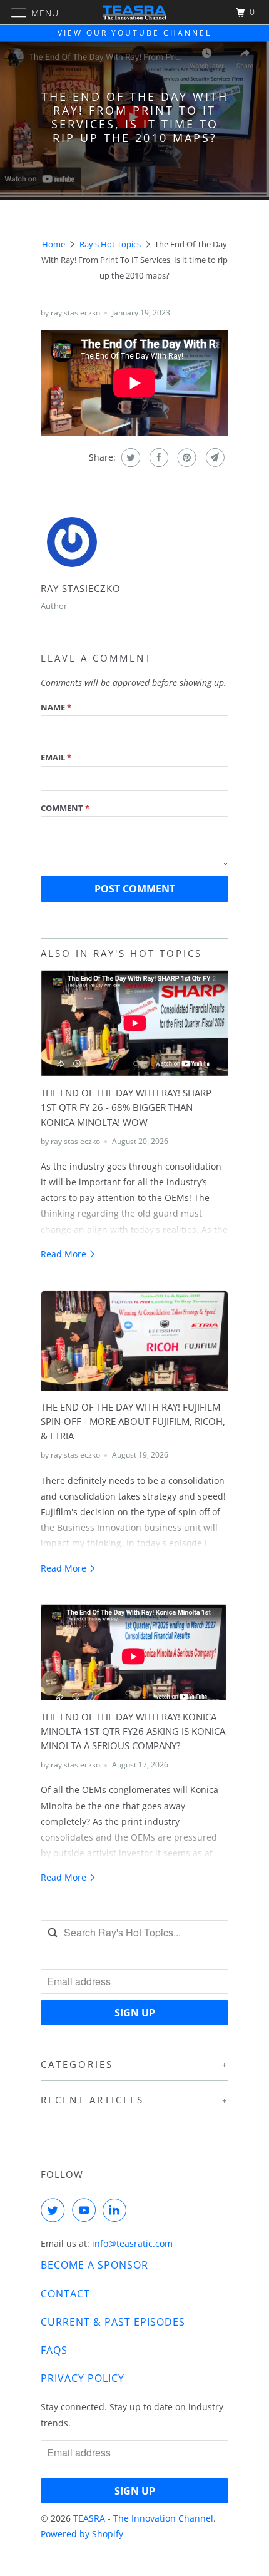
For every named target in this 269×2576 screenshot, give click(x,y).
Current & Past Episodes (113, 2322)
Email (56, 757)
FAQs (54, 2350)
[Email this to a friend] (214, 457)
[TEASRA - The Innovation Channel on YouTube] (86, 2210)
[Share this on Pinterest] (185, 457)
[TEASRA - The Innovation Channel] (135, 12)
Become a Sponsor (94, 2265)
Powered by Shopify (82, 2534)
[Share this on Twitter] (129, 457)
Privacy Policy (83, 2378)
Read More (65, 1254)
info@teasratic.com (132, 2243)
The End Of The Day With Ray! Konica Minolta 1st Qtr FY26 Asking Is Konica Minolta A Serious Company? (133, 1731)
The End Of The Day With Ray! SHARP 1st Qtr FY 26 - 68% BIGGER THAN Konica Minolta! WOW (126, 1107)
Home (53, 244)
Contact (65, 2294)
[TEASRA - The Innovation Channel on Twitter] (55, 2210)
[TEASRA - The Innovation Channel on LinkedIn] (117, 2210)
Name (56, 707)
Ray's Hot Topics (110, 244)
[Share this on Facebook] (157, 457)
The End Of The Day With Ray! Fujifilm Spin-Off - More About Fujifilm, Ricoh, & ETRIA (133, 1422)
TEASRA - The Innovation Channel (143, 2518)
